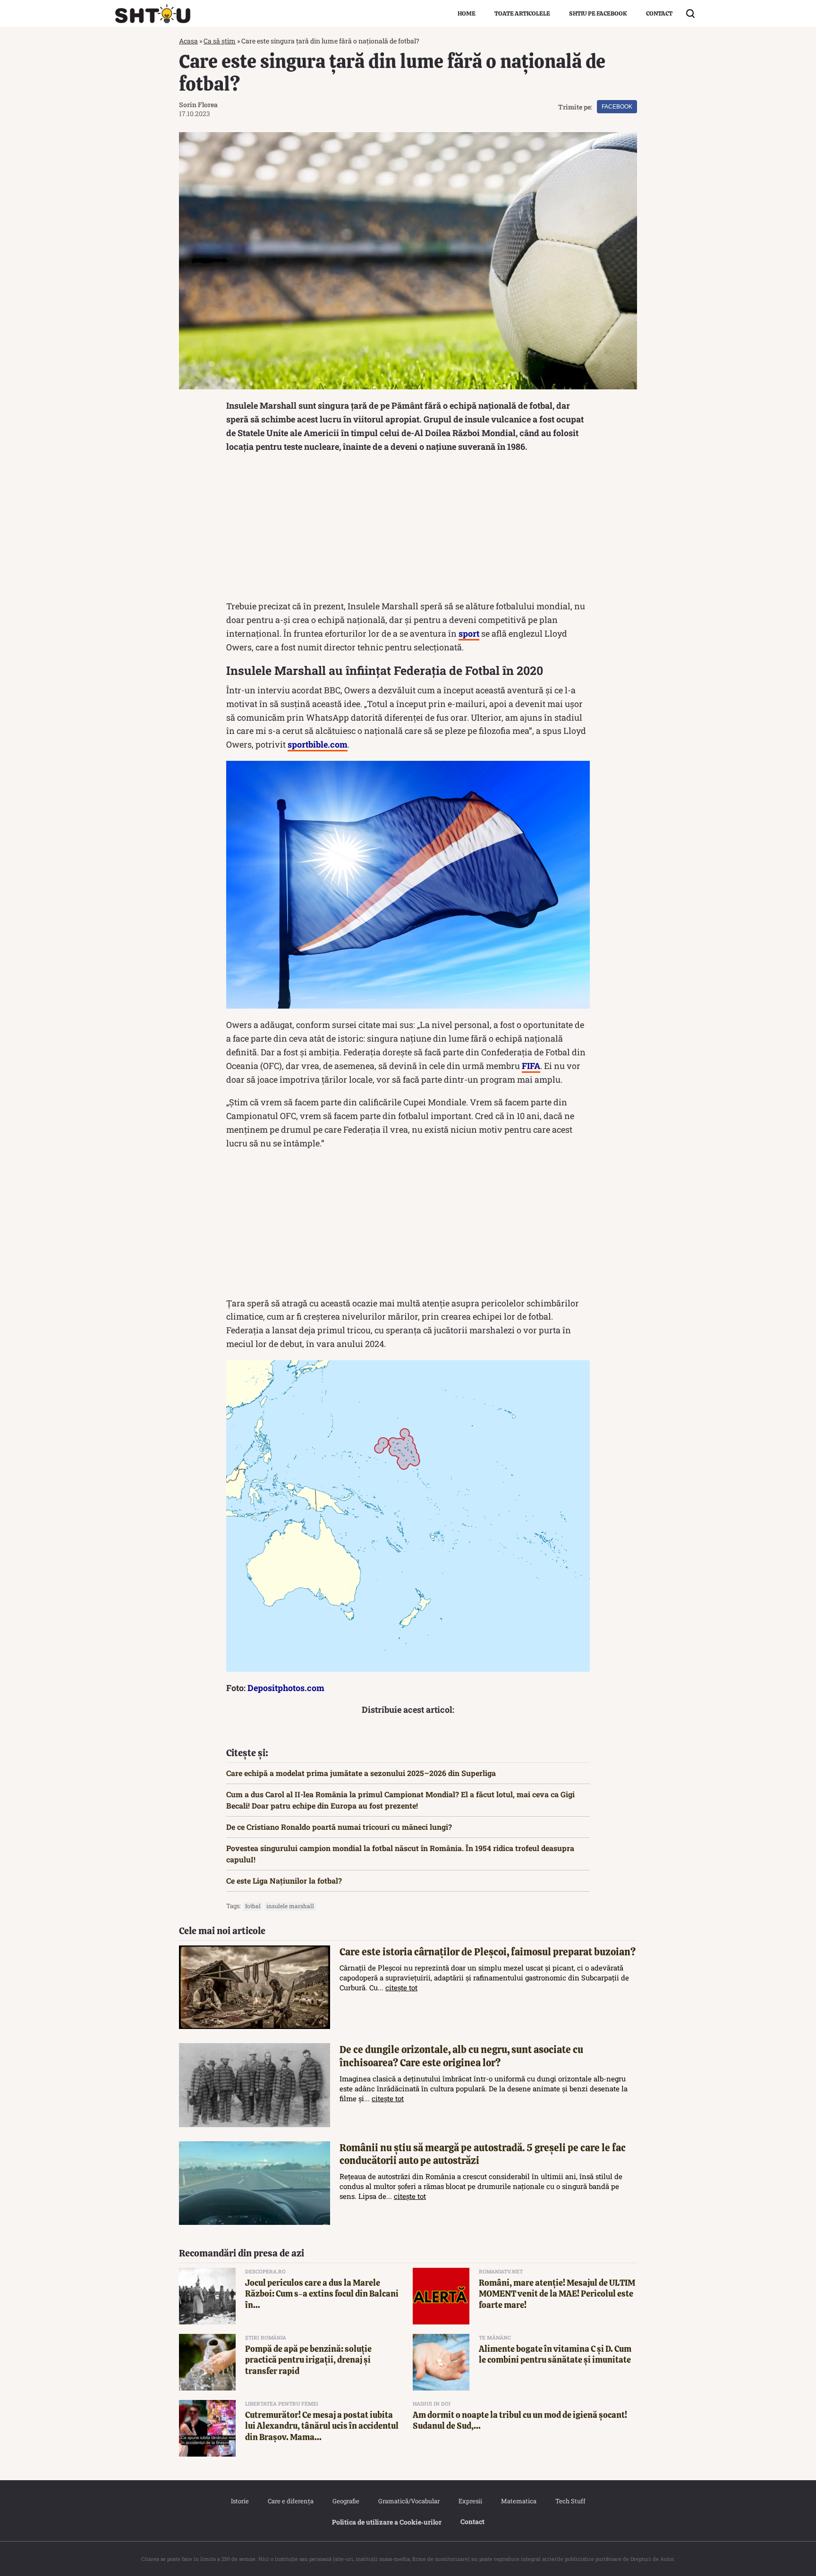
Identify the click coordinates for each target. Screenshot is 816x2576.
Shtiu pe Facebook (598, 13)
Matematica (519, 2501)
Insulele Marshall (290, 1906)
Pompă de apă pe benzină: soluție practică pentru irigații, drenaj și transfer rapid (308, 2360)
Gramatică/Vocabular (409, 2501)
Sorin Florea (198, 105)
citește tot (401, 1987)
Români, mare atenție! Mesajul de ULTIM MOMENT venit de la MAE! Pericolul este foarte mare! (557, 2294)
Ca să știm (220, 41)
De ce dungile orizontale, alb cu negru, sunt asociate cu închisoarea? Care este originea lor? (461, 2056)
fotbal (253, 1906)
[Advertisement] (408, 529)
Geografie (346, 2501)
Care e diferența (291, 2501)
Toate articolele (522, 13)
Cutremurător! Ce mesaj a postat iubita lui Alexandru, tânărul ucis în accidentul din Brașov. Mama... (322, 2426)
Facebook (617, 107)
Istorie (240, 2501)
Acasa (188, 41)
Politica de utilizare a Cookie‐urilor (387, 2522)
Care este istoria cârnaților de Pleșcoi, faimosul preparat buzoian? (488, 1952)
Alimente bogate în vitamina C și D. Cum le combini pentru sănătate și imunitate (555, 2354)
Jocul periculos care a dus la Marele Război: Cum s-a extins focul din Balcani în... (322, 2294)
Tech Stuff (570, 2501)
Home (467, 13)
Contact (659, 13)
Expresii (470, 2501)
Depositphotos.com (286, 1688)
